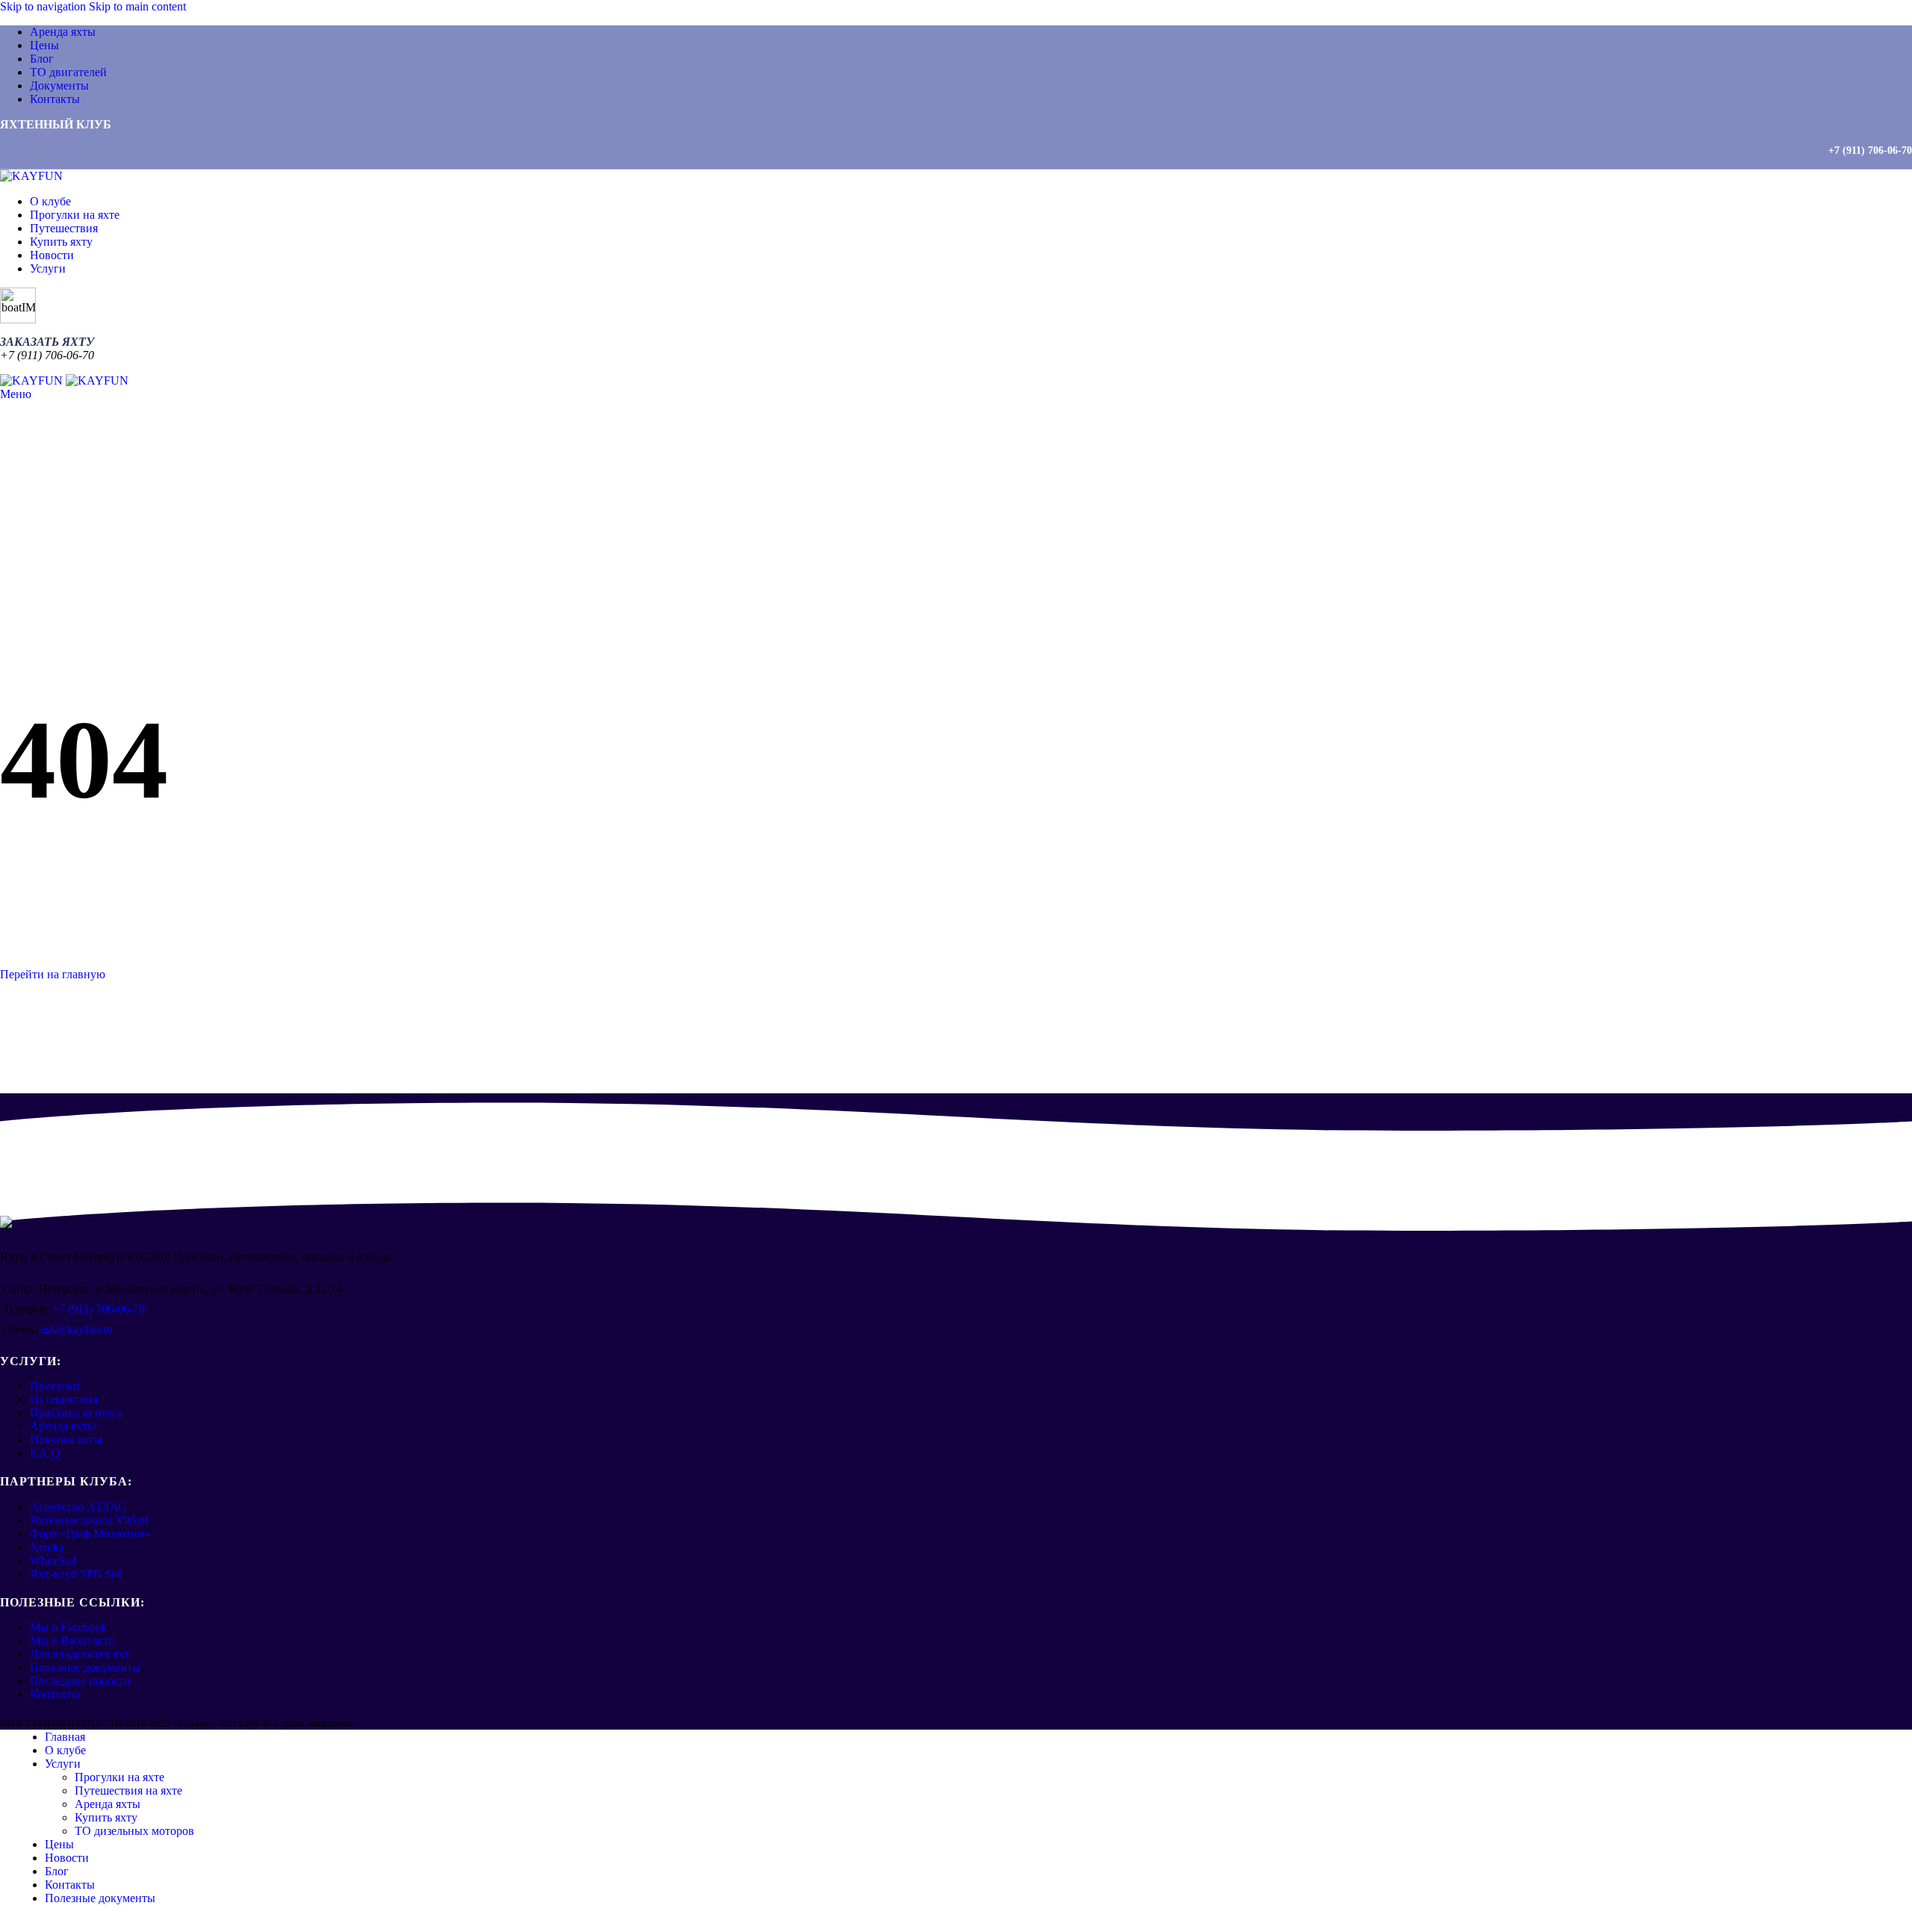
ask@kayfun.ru (77, 1329)
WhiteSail (53, 1560)
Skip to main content (137, 6)
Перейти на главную (53, 974)
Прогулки (55, 1386)
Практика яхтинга (76, 1413)
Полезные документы (85, 1667)
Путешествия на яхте (128, 1790)
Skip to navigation (44, 6)
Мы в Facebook (68, 1627)
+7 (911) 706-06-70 (1870, 150)
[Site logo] (31, 176)
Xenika (47, 1547)
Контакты (55, 1694)
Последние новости (80, 1681)
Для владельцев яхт (80, 1654)
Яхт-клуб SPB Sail (76, 1574)
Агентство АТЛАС (78, 1507)
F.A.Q (45, 1453)
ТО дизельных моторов (134, 1831)
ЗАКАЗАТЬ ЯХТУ (47, 342)
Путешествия (64, 1399)
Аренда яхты (63, 1426)
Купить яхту (106, 1817)
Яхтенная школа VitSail (89, 1520)
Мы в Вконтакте (72, 1640)
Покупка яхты (66, 1439)
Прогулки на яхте (119, 1777)
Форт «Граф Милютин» (90, 1534)
